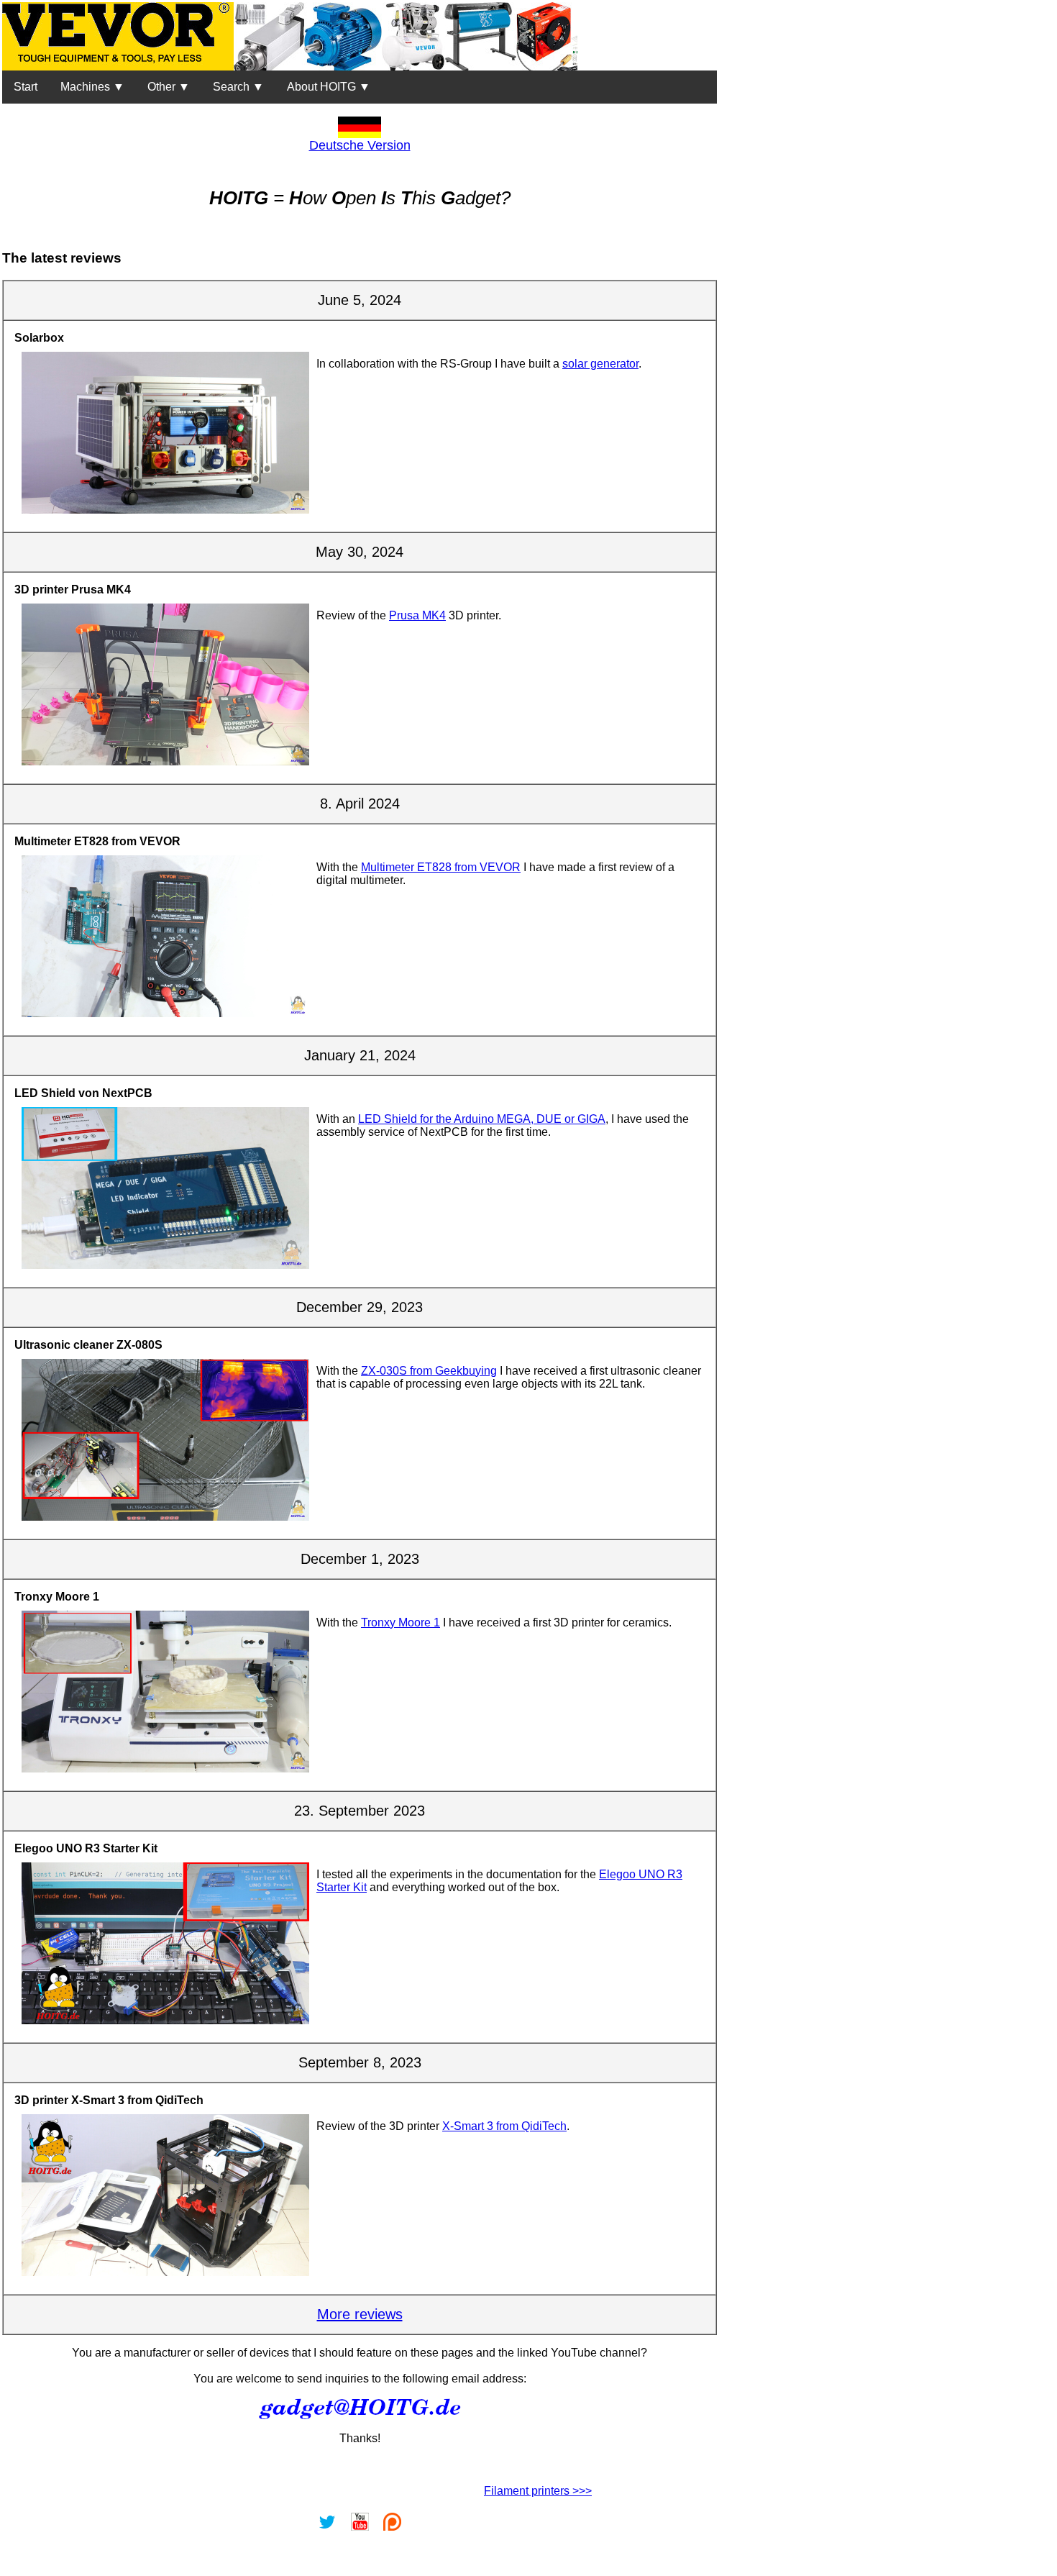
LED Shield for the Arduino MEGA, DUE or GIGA (482, 1119)
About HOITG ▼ (329, 87)
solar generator (600, 364)
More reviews (360, 2314)
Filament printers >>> (538, 2491)
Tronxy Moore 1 (401, 1622)
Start (26, 87)
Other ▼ (169, 87)
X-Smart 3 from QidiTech (504, 2126)
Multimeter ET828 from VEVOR (441, 867)
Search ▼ (238, 87)
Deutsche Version (360, 145)
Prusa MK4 (417, 615)
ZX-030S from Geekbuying (429, 1371)
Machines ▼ (92, 87)
